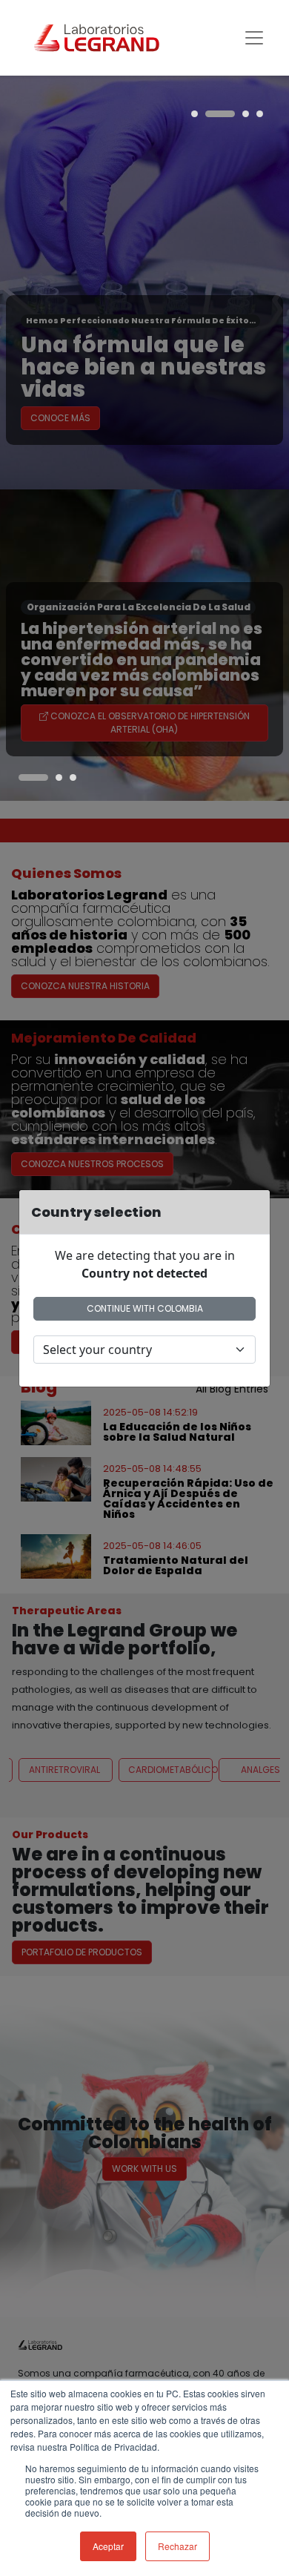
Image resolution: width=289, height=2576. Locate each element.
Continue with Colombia (145, 1308)
